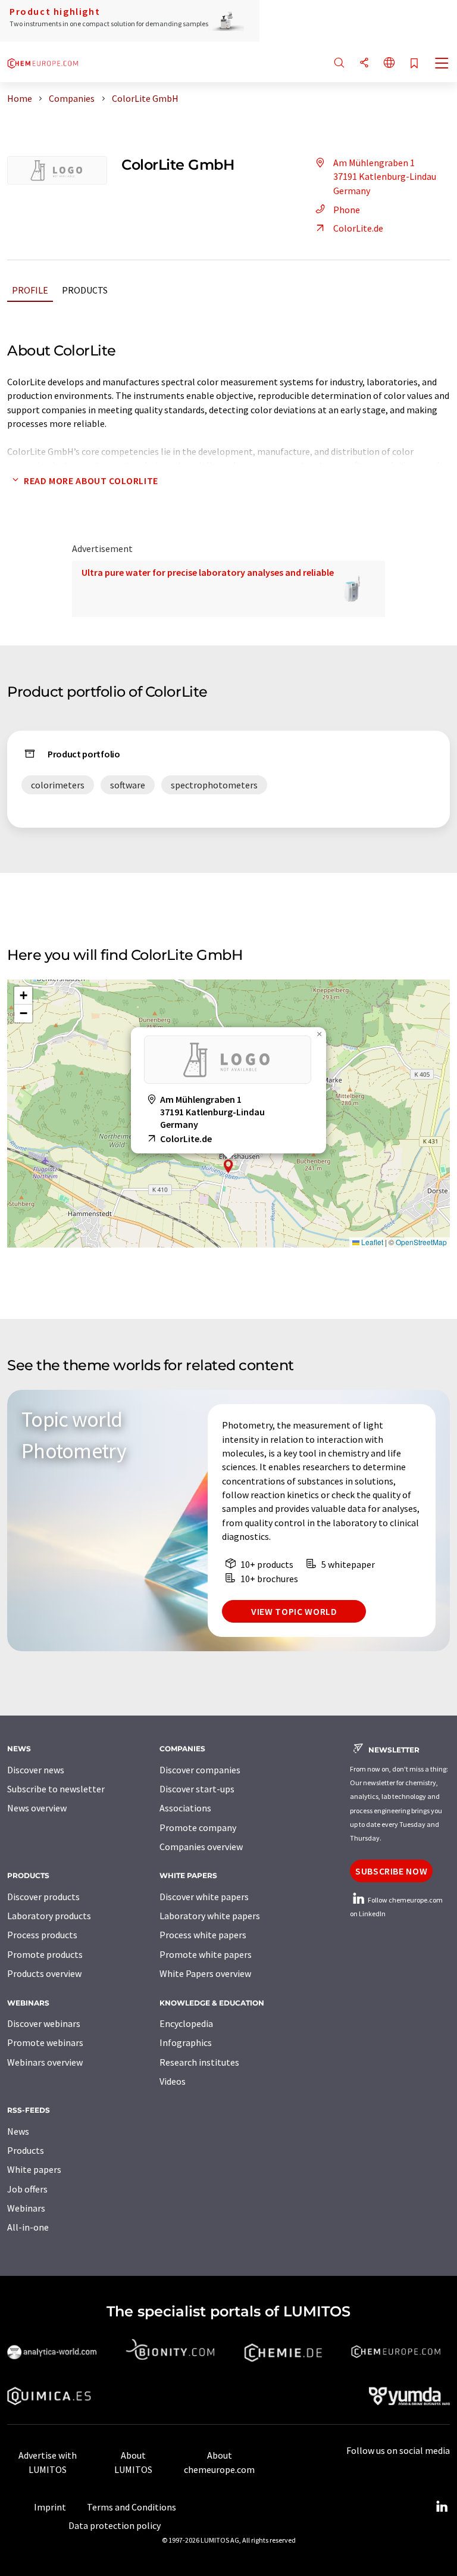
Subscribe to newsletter (56, 1789)
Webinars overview (45, 2062)
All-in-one (28, 2227)
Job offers (27, 2189)
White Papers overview (205, 1973)
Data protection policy (115, 2525)
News (18, 2131)
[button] (228, 1166)
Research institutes (199, 2062)
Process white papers (203, 1935)
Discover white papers (204, 1897)
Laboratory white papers (210, 1916)
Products (85, 290)
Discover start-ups (197, 1789)
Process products (42, 1935)
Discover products (43, 1897)
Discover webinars (44, 2023)
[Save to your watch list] (414, 64)
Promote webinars (45, 2042)
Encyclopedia (186, 2023)
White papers (34, 2169)
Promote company (198, 1827)
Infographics (186, 2042)
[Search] (339, 63)
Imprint (50, 2507)
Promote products (45, 1954)
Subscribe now (391, 1871)
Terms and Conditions (132, 2507)
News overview (37, 1808)
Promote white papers (206, 1954)
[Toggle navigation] (442, 64)
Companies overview (201, 1847)
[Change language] (389, 63)
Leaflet (371, 1242)
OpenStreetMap (421, 1242)
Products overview (44, 1973)
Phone (347, 210)
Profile (30, 290)
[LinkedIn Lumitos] (442, 2507)
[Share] (364, 63)
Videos (173, 2081)
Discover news (36, 1770)
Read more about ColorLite (91, 481)
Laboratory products (49, 1916)
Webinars (26, 2208)
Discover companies (200, 1770)
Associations (185, 1808)
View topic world (294, 1611)
